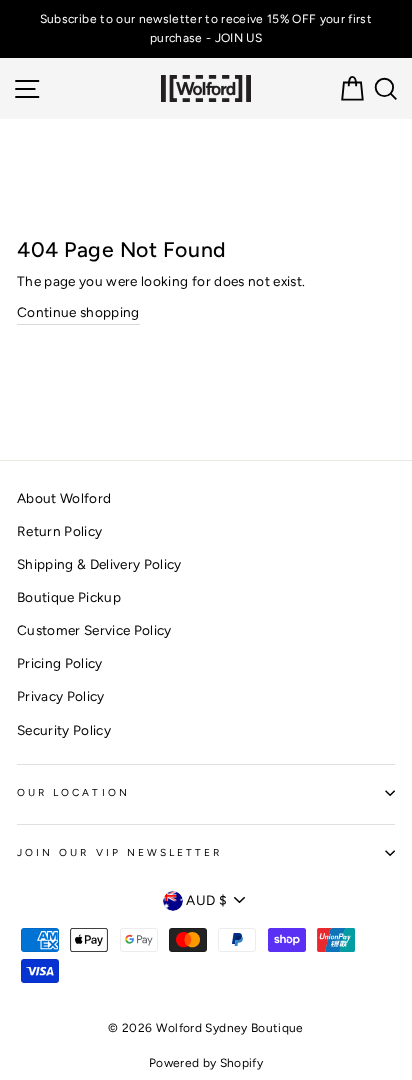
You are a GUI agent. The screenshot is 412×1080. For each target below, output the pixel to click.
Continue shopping (78, 312)
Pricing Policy (60, 663)
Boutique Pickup (69, 597)
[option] (206, 29)
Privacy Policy (61, 696)
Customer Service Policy (94, 630)
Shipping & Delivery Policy (99, 564)
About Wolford (64, 498)
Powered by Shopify (206, 1063)
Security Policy (64, 730)
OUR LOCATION (73, 792)
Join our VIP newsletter (119, 852)
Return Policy (59, 531)
